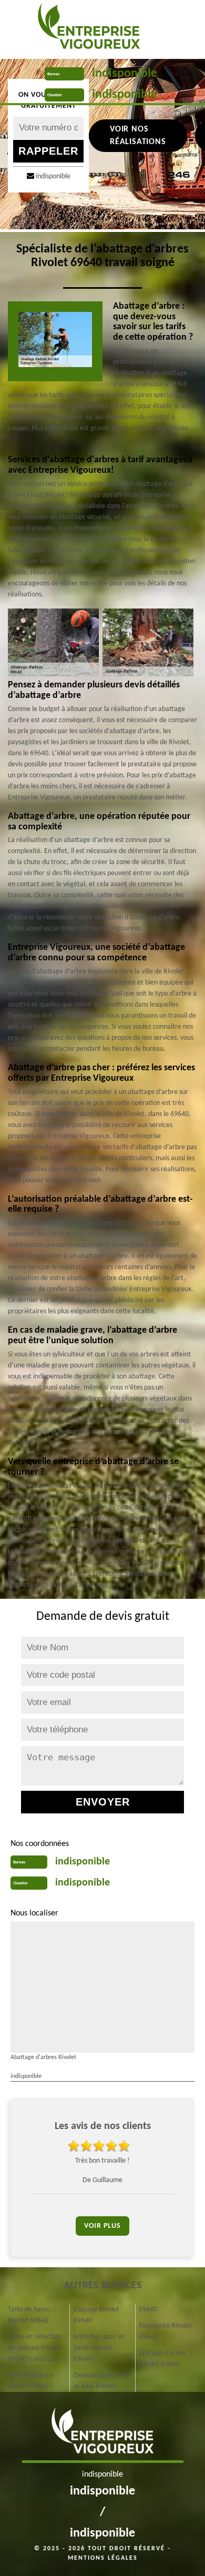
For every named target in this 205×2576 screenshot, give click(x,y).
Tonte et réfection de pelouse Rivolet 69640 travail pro (35, 2348)
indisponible (125, 74)
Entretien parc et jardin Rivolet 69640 (99, 2348)
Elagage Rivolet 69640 (96, 2315)
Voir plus (102, 2226)
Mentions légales (103, 2558)
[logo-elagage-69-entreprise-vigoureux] (89, 29)
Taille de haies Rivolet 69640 (28, 2315)
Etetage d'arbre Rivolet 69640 (162, 2359)
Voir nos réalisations (138, 136)
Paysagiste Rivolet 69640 (165, 2331)
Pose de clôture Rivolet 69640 (30, 2381)
